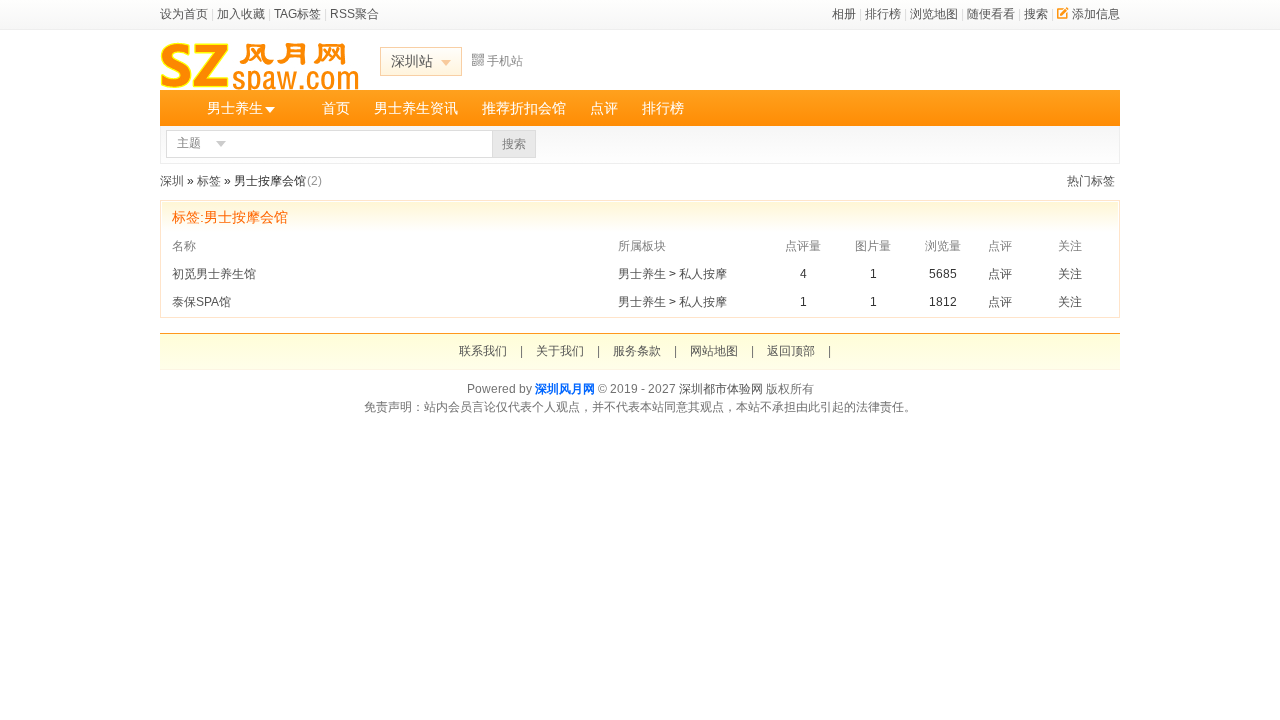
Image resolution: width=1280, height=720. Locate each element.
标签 (209, 181)
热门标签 (1091, 181)
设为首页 (184, 14)
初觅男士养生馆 (215, 274)
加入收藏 (241, 14)
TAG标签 (297, 14)
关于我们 (560, 351)
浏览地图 (934, 14)
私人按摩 (703, 274)
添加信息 (1096, 14)
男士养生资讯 (416, 108)
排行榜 (883, 14)
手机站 (505, 61)
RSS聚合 (354, 14)
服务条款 (637, 351)
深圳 (172, 181)
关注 (1070, 274)
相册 (844, 14)
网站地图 (714, 351)
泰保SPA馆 (203, 302)
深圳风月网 (565, 389)
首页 (336, 108)
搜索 (1036, 14)
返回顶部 (791, 351)
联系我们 (483, 351)
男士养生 (235, 108)
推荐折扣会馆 (524, 108)
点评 (604, 108)
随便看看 (991, 14)
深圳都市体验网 (721, 389)
